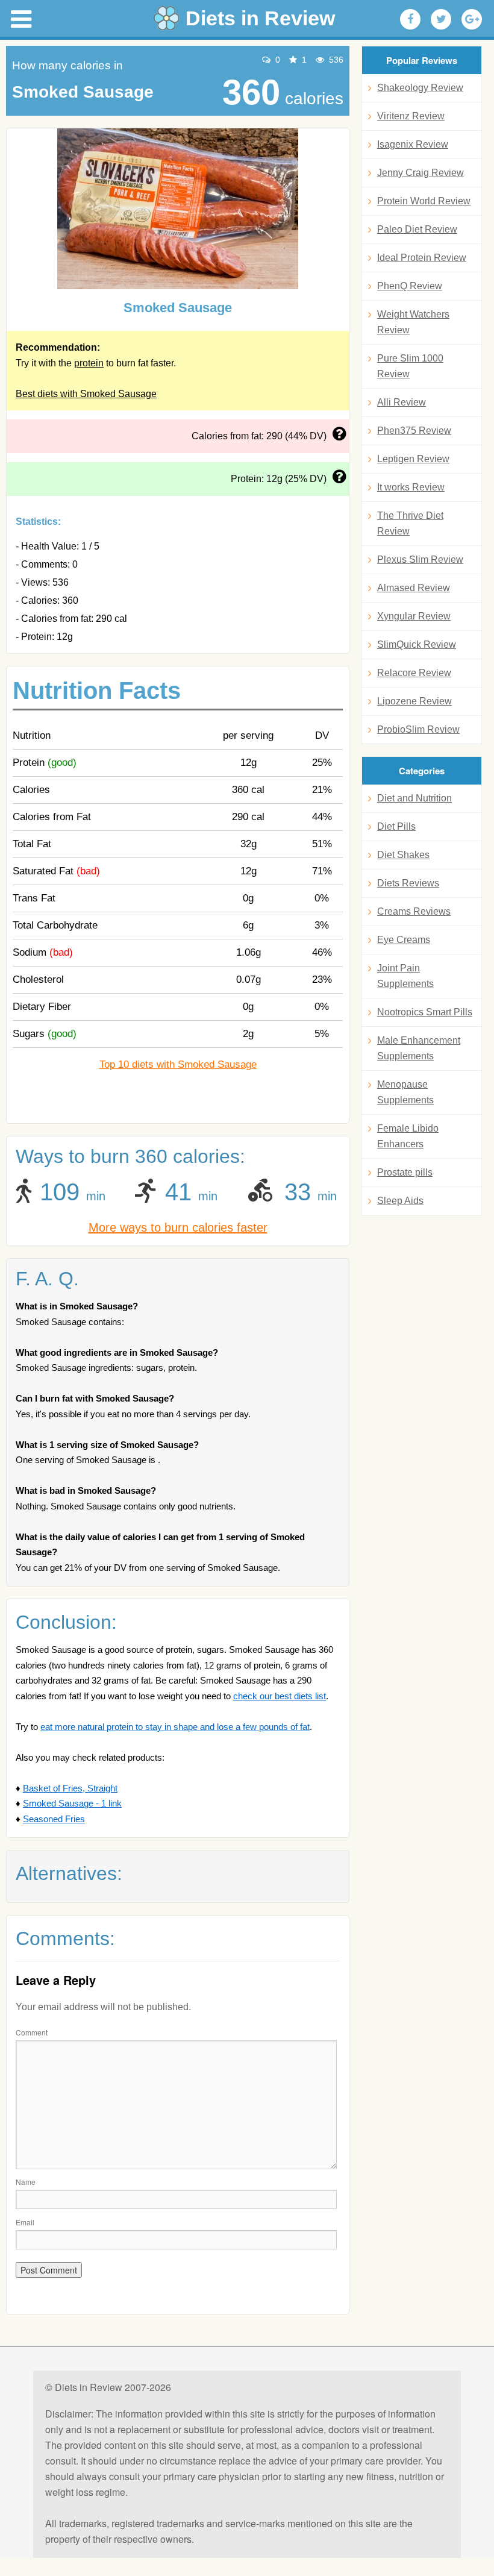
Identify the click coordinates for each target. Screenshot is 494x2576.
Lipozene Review (414, 701)
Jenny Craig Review (421, 173)
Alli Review (402, 402)
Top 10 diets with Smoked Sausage (178, 1064)
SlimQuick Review (417, 644)
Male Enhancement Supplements (419, 1048)
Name (26, 2182)
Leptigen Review (413, 459)
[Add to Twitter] (441, 19)
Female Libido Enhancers (408, 1136)
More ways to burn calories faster (178, 1227)
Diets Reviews (408, 883)
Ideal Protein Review (422, 258)
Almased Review (414, 588)
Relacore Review (414, 673)
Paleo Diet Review (417, 229)
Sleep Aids (400, 1201)
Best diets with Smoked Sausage (86, 394)
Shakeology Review (420, 88)
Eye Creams (404, 940)
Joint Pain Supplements (405, 976)
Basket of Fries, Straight (70, 1788)
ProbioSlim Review (418, 729)
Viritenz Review (411, 116)
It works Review (411, 487)
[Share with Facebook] (410, 19)
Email (25, 2222)
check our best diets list (280, 1696)
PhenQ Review (410, 286)
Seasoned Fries (54, 1819)
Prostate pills (405, 1172)
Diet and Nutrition (414, 798)
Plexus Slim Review (420, 559)
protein (89, 363)
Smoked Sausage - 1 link (72, 1803)
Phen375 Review (414, 431)
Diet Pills (396, 826)
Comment (32, 2032)
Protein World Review (424, 201)
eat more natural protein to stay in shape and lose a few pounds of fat (175, 1727)
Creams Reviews (414, 911)
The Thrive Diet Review (410, 523)
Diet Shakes (403, 855)
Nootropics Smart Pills (425, 1012)
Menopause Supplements (405, 1092)
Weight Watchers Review (413, 322)
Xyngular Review (414, 616)
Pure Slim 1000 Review (410, 366)
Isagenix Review (413, 144)
